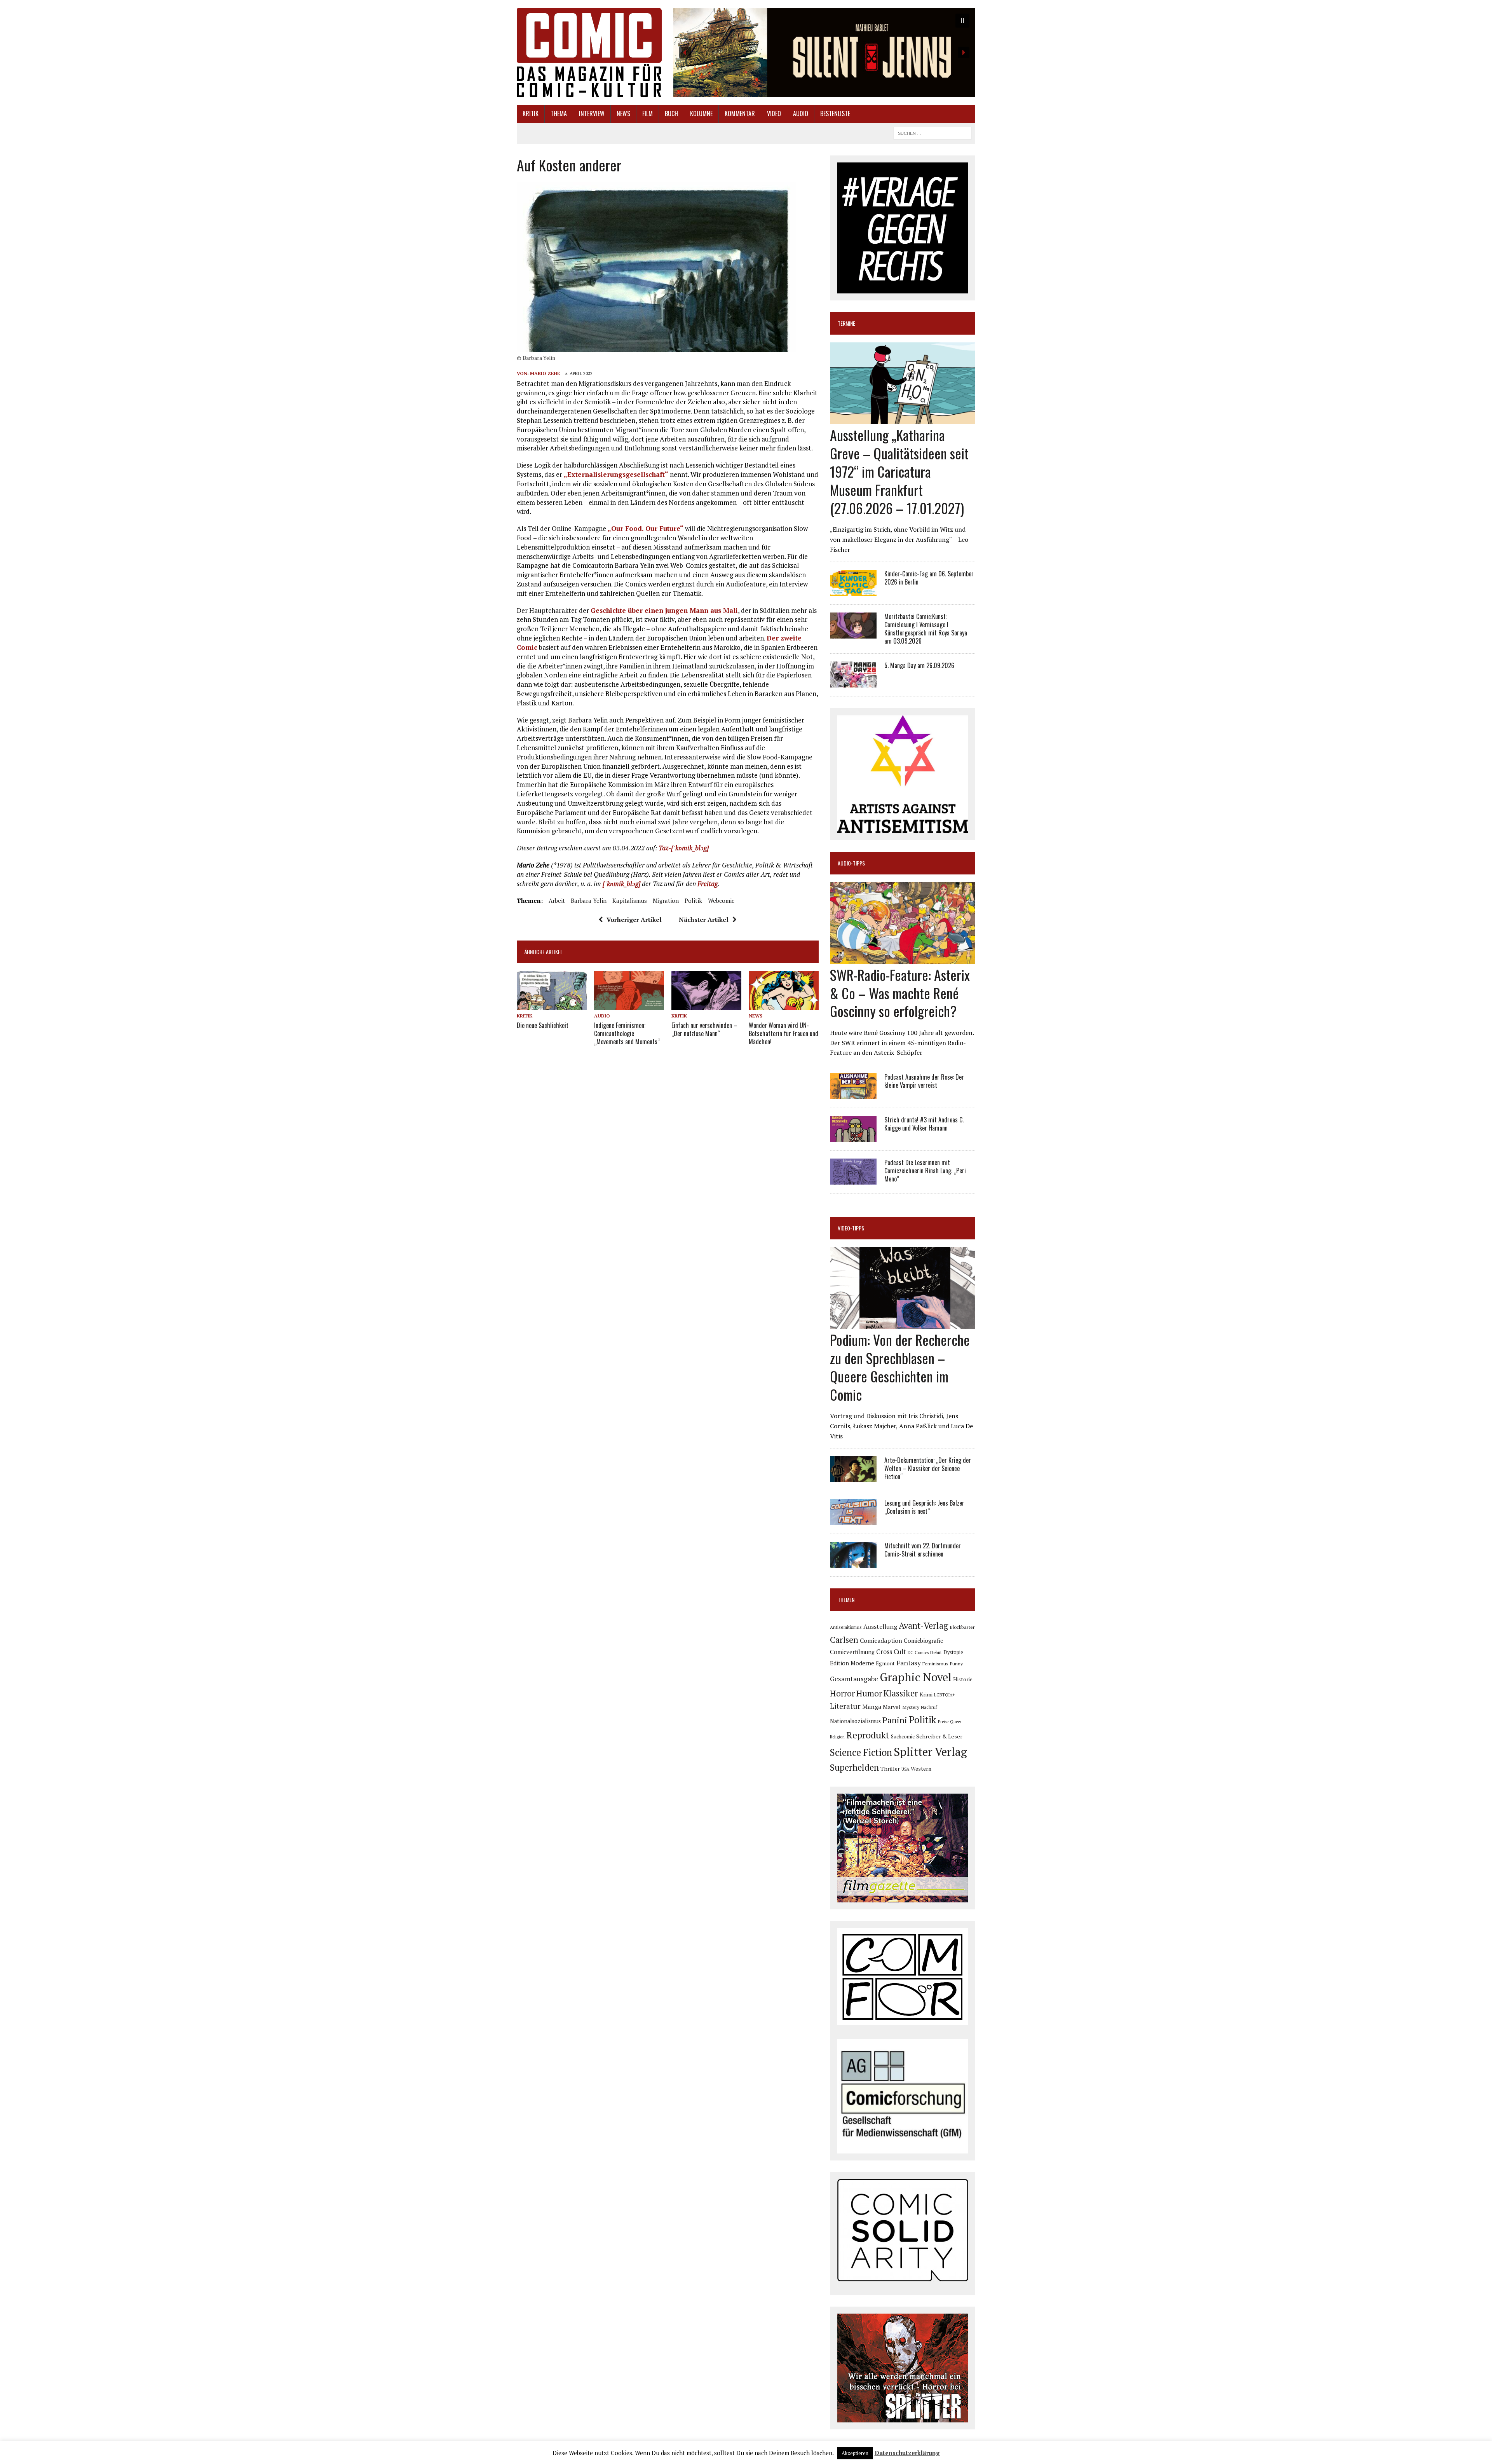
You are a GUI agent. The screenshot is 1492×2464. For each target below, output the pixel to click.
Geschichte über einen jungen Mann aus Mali (664, 610)
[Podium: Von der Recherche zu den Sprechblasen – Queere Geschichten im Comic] (902, 1324)
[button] (824, 52)
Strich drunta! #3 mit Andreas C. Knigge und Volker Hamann (924, 1124)
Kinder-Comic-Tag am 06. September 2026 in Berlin (929, 578)
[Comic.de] (589, 52)
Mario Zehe (545, 373)
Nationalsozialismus (855, 1721)
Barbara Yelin (589, 900)
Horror (842, 1693)
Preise (943, 1722)
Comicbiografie (924, 1640)
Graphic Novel (916, 1677)
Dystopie (953, 1652)
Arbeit (557, 900)
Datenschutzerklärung (907, 2453)
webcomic (721, 900)
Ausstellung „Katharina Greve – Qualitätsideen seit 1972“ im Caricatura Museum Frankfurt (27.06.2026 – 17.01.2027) (899, 471)
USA (905, 1769)
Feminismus (935, 1663)
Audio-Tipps (851, 863)
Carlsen (844, 1639)
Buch (671, 113)
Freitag (708, 884)
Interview (592, 113)
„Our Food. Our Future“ (646, 528)
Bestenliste (835, 113)
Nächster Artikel (704, 920)
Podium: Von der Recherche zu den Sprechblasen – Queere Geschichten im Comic (900, 1367)
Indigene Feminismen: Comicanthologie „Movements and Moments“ (627, 1033)
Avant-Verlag (923, 1626)
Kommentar (740, 113)
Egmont (885, 1663)
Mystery (911, 1707)
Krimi (926, 1694)
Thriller (890, 1769)
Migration (666, 900)
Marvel (892, 1707)
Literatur (845, 1706)
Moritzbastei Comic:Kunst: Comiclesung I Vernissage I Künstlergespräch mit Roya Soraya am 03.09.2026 (926, 628)
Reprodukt (868, 1735)
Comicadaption (881, 1640)
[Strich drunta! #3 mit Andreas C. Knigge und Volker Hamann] (853, 1136)
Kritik (531, 113)
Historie (963, 1679)
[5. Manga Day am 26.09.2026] (853, 682)
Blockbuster (962, 1627)
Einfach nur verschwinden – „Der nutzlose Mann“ (704, 1029)
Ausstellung (880, 1626)
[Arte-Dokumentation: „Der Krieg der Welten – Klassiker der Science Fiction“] (853, 1477)
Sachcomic (903, 1736)
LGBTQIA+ (945, 1695)
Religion (837, 1737)
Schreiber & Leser (939, 1736)
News (623, 113)
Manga (872, 1707)
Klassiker (901, 1693)
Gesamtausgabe (854, 1679)
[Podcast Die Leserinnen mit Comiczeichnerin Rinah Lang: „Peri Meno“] (853, 1179)
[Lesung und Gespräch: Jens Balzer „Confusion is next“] (853, 1520)
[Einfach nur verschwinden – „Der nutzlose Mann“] (706, 1005)
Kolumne (701, 113)
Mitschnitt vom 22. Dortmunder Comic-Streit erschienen (923, 1550)
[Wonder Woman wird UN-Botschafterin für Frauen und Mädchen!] (784, 1005)
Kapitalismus (630, 900)
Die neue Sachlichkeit (543, 1025)
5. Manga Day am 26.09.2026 (919, 665)
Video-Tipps (851, 1228)
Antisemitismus (846, 1627)
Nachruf (929, 1707)
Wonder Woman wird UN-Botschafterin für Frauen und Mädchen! (783, 1033)
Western (921, 1769)
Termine (846, 323)
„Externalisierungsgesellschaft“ (616, 474)
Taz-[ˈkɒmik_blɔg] (684, 848)
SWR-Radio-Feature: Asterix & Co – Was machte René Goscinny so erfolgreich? (900, 993)
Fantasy (909, 1663)
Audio (801, 113)
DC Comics (918, 1653)
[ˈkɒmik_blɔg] (621, 884)
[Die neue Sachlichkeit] (552, 1005)
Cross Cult (891, 1652)
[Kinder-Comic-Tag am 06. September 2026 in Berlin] (853, 591)
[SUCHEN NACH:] (932, 132)
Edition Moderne (852, 1663)
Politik (693, 900)
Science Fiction (861, 1752)
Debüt (936, 1652)
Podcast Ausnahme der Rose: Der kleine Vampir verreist (924, 1081)
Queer (956, 1722)
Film (648, 113)
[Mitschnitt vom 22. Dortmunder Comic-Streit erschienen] (853, 1563)
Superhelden (854, 1767)
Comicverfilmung (852, 1652)
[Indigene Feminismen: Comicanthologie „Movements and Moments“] (629, 1005)
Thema (559, 113)
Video (774, 113)
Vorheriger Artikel (634, 920)
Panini (895, 1720)
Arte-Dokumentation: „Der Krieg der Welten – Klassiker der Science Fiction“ (928, 1468)
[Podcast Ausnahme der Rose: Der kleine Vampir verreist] (853, 1094)
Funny (956, 1663)
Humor (869, 1693)
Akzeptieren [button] (855, 2453)
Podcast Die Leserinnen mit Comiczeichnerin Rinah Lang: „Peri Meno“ (925, 1171)
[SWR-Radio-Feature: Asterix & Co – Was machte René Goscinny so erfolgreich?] (902, 958)
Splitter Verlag (930, 1752)
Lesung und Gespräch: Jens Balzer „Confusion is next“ (924, 1507)
